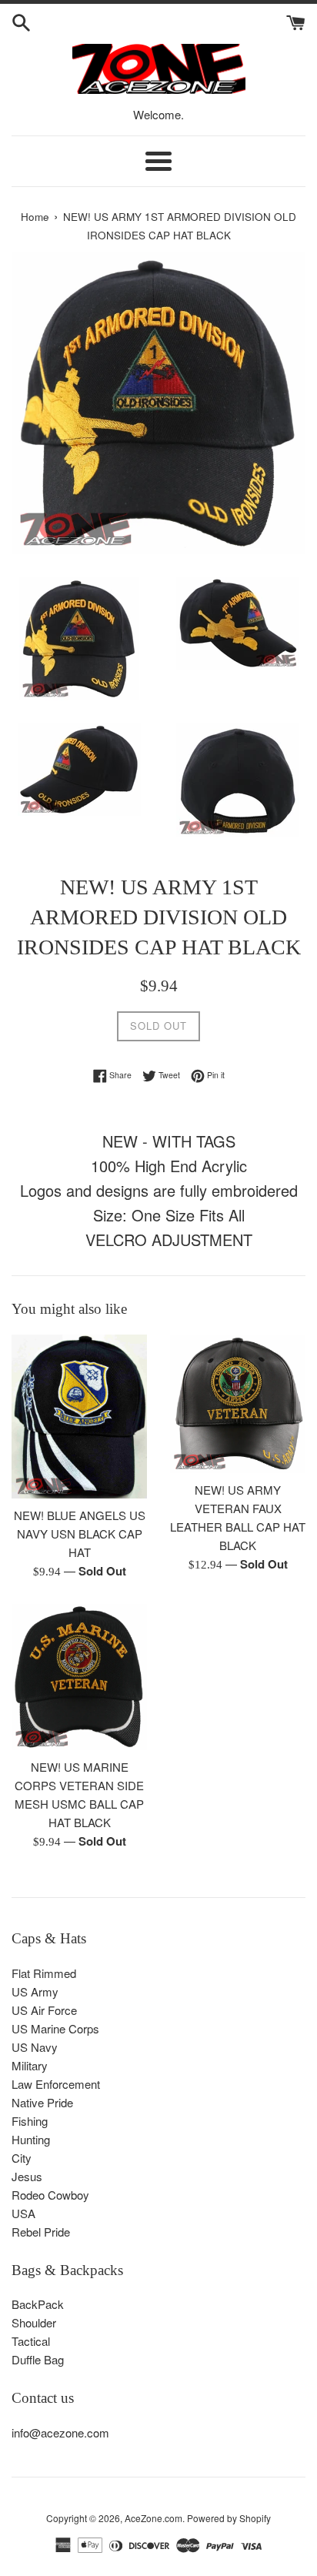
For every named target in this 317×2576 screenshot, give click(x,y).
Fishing (30, 2121)
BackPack (38, 2304)
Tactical (31, 2341)
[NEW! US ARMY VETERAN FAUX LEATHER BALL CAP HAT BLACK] (238, 1404)
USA (23, 2213)
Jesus (27, 2176)
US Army (35, 1991)
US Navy (35, 2047)
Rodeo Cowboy (50, 2195)
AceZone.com (153, 2518)
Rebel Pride (41, 2232)
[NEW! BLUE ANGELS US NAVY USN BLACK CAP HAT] (79, 1417)
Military (30, 2065)
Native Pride (42, 2102)
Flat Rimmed (44, 1973)
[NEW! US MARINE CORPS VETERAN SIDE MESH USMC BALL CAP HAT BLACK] (79, 1677)
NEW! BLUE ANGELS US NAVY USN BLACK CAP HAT (80, 1534)
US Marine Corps (55, 2028)
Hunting (31, 2139)
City (22, 2158)
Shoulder (34, 2322)
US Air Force (44, 2010)
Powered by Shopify (229, 2518)
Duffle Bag (38, 2359)
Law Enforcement (56, 2084)
